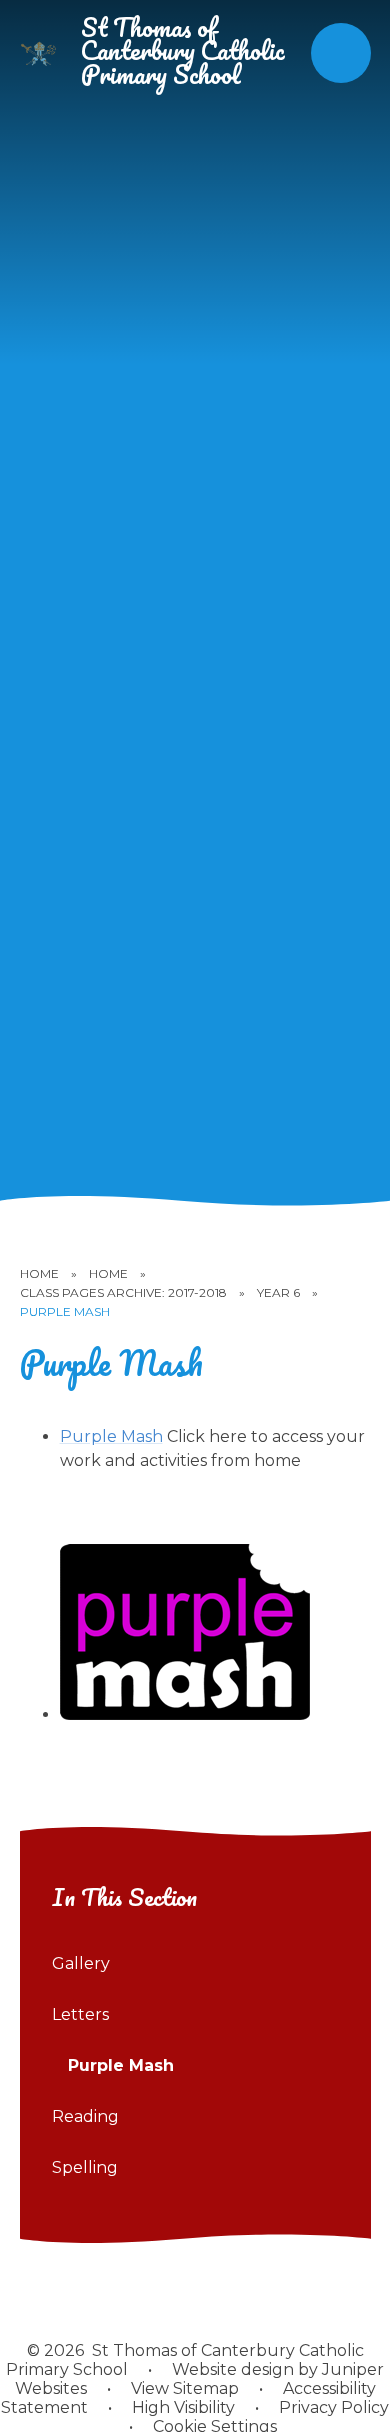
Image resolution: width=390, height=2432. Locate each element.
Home (39, 1273)
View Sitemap (185, 2388)
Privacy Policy (334, 2407)
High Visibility (183, 2407)
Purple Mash (65, 1311)
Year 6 (278, 1292)
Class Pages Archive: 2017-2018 (123, 1292)
